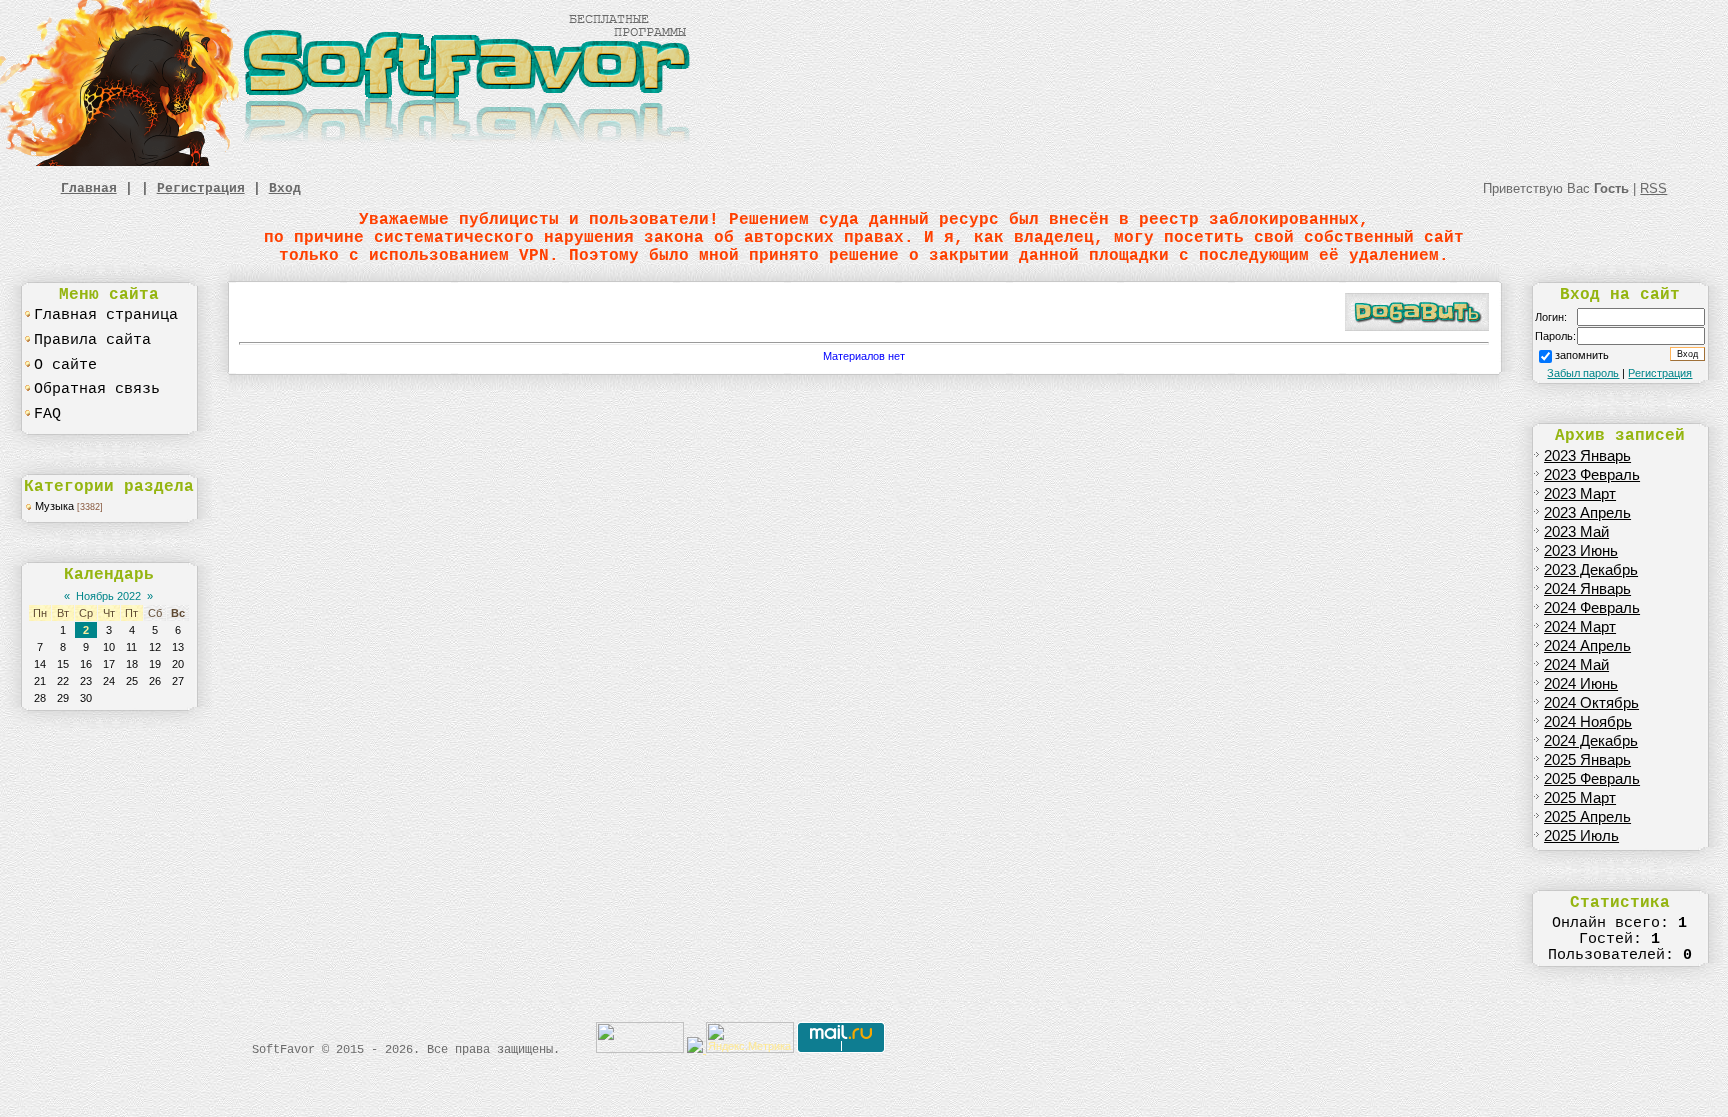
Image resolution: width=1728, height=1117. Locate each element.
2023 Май (1576, 532)
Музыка (54, 506)
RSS (1653, 188)
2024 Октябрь (1591, 703)
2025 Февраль (1592, 779)
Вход (285, 188)
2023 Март (1580, 494)
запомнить (1582, 355)
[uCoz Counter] (640, 1049)
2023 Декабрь (1591, 570)
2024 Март (1580, 627)
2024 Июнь (1581, 684)
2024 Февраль (1592, 608)
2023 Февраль (1592, 475)
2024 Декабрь (1591, 741)
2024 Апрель (1587, 646)
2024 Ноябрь (1588, 722)
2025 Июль (1581, 836)
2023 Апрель (1587, 513)
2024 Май (1576, 665)
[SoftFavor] (350, 162)
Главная (89, 188)
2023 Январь (1587, 456)
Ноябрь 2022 (108, 596)
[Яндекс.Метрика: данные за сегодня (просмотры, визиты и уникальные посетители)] (750, 1037)
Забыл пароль (1583, 373)
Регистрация (201, 188)
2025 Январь (1587, 760)
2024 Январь (1587, 589)
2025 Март (1580, 798)
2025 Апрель (1587, 817)
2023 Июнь (1581, 551)
